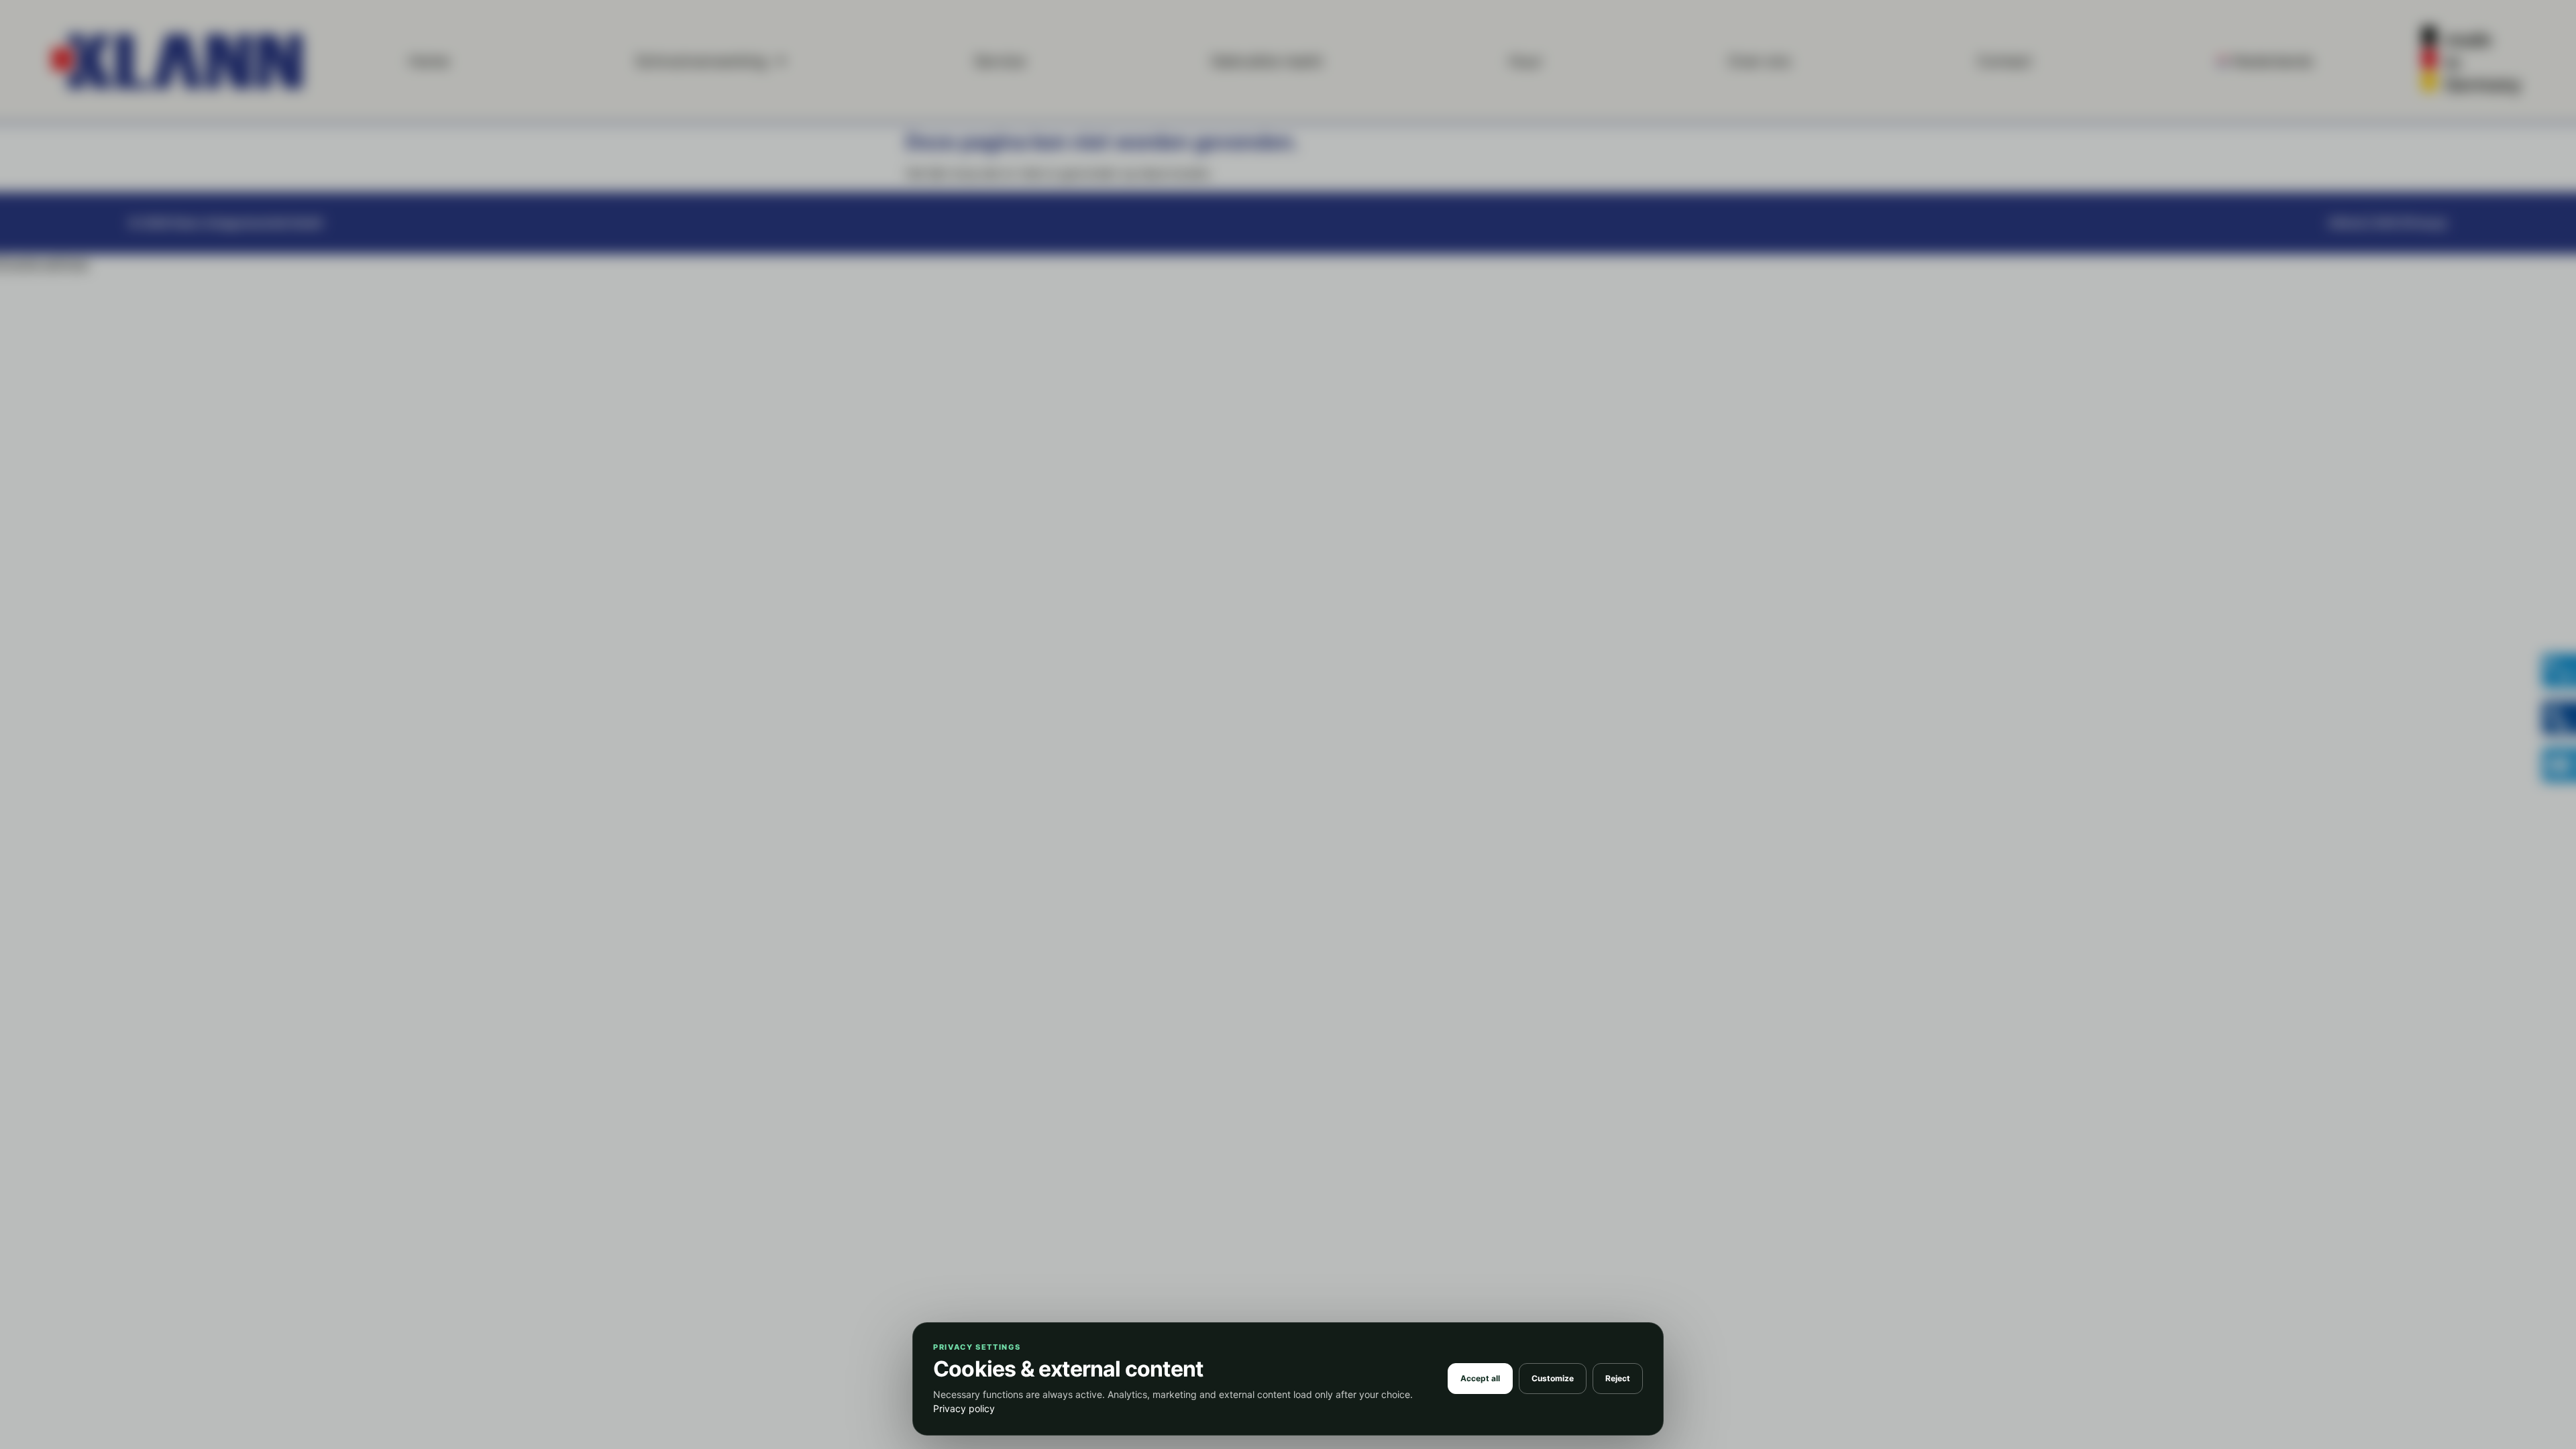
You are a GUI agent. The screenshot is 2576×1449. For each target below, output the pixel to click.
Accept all (1480, 1378)
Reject (1618, 1378)
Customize (1553, 1378)
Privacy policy (964, 1408)
